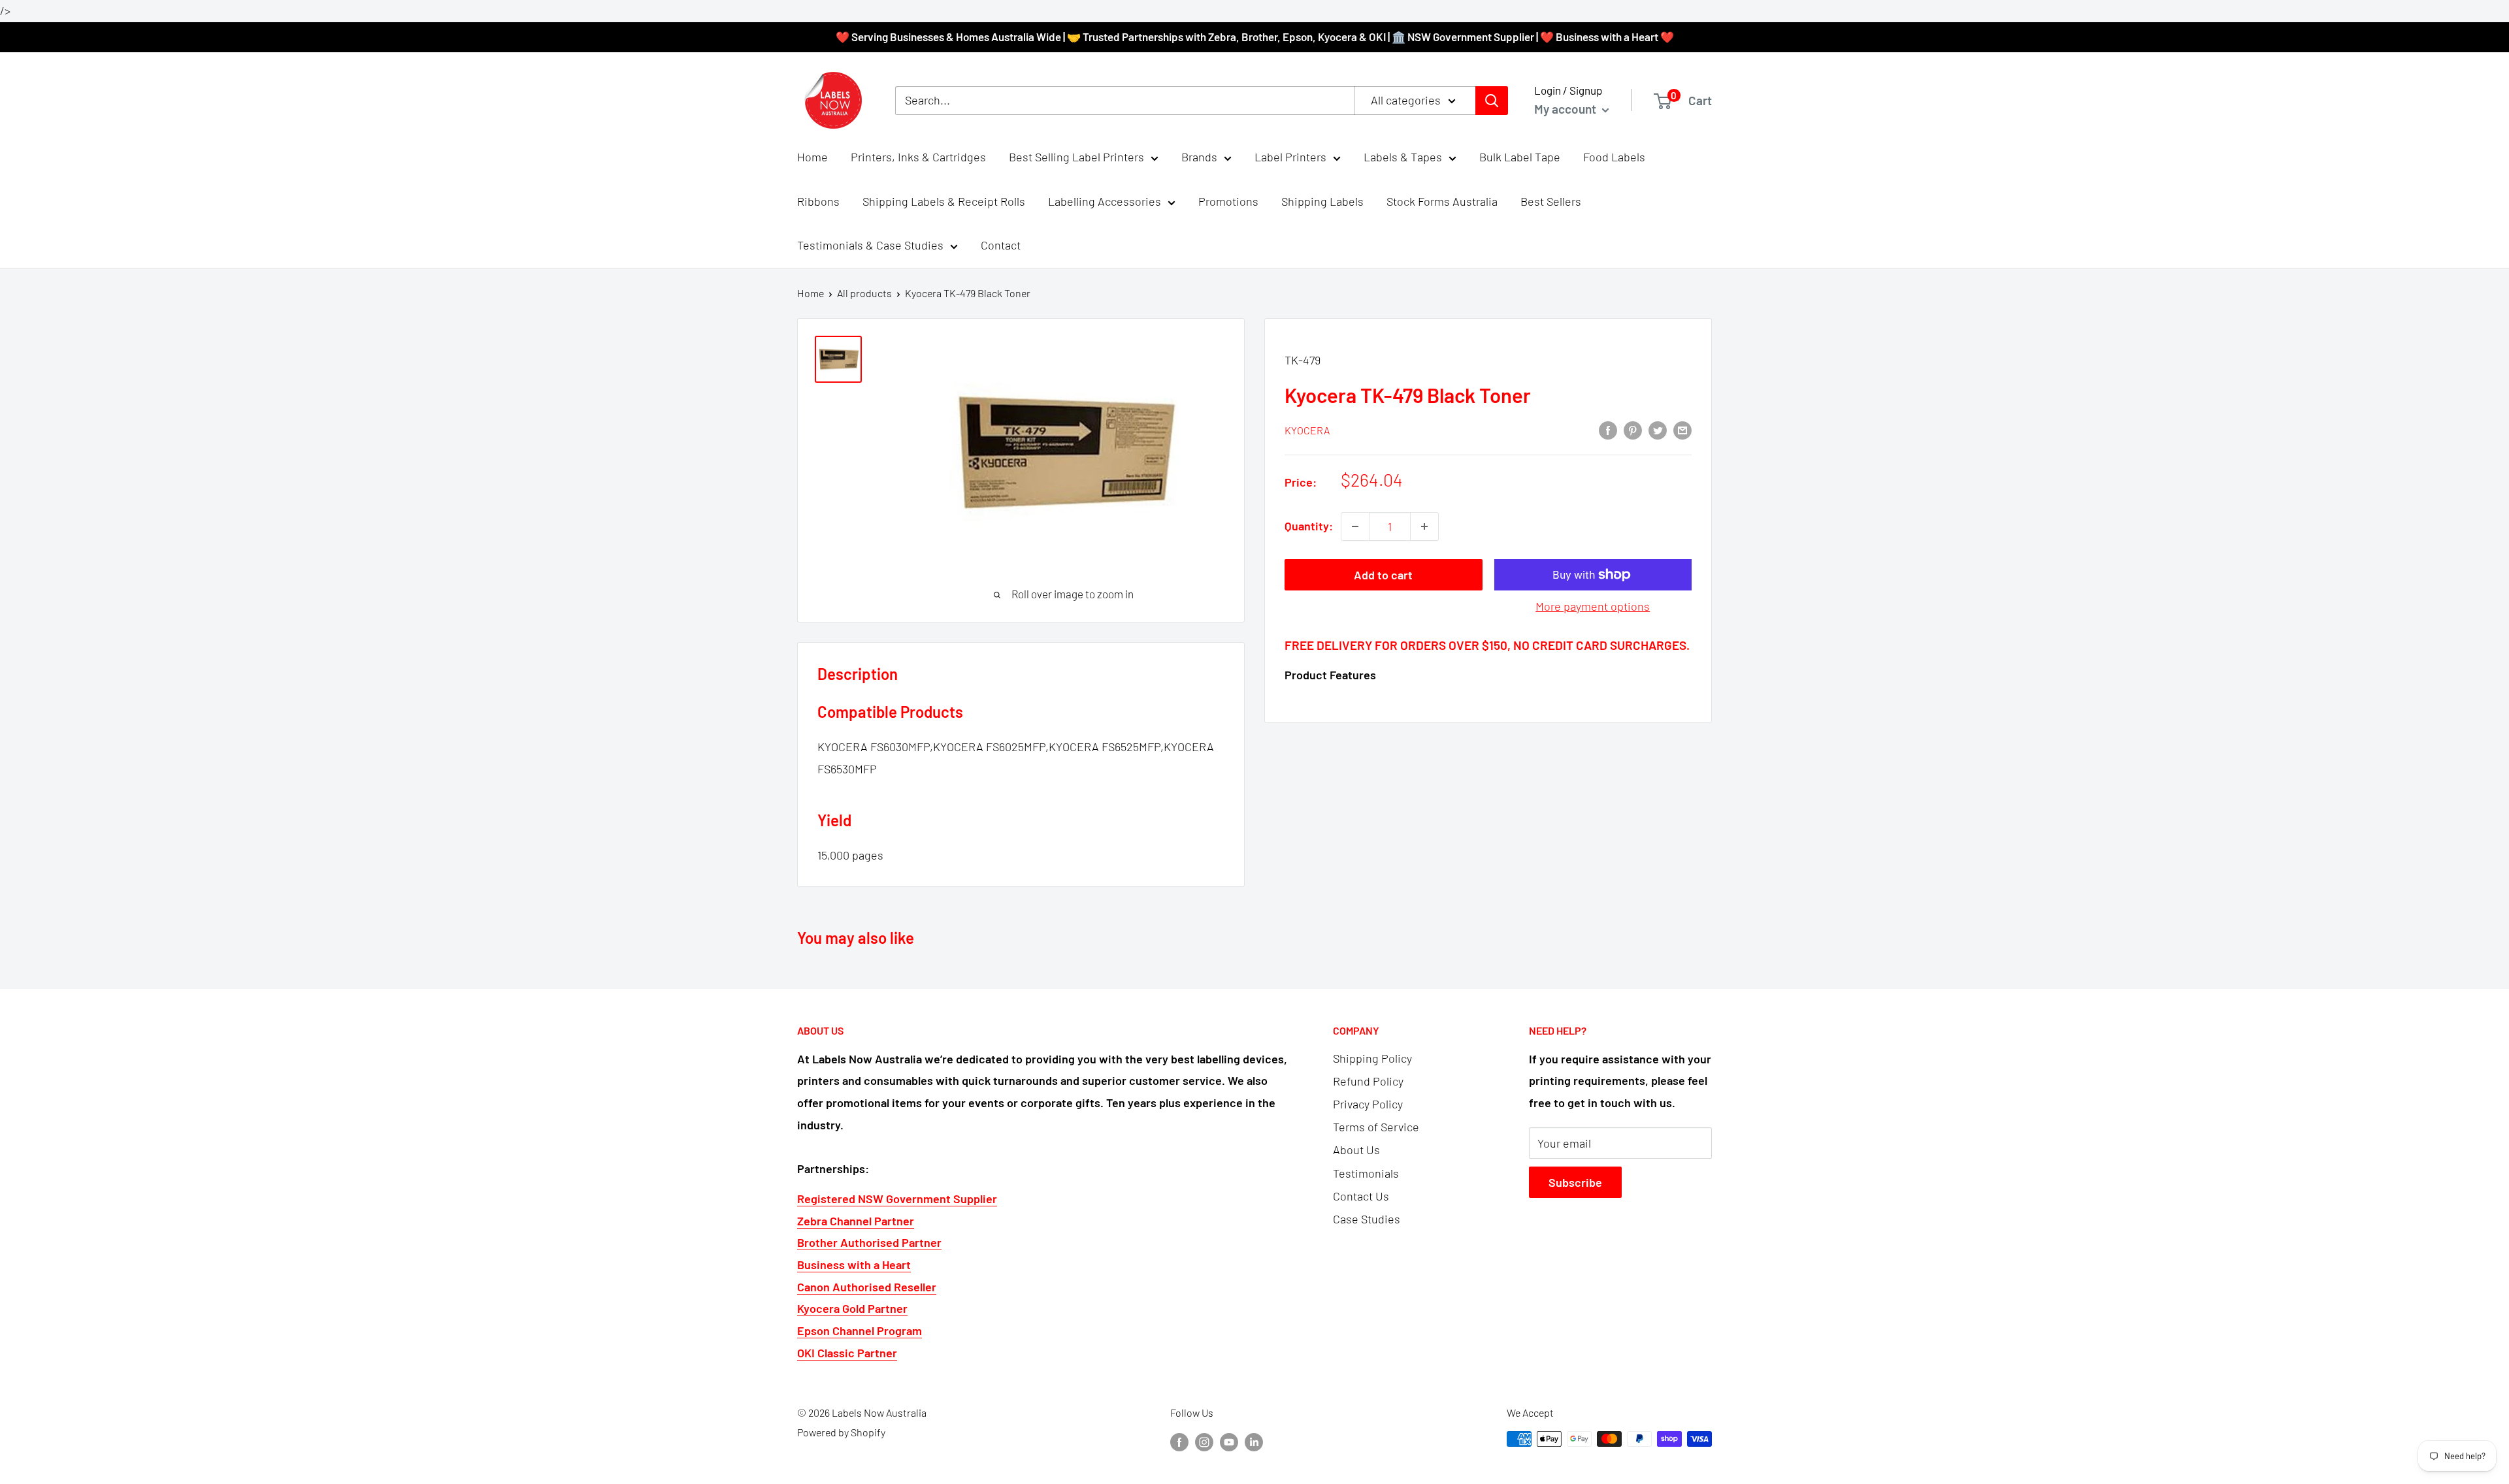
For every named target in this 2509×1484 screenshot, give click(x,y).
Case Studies (1367, 1219)
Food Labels (1614, 157)
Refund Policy (1368, 1081)
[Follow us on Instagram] (1204, 1441)
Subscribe (1575, 1182)
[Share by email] (1682, 430)
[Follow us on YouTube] (1229, 1441)
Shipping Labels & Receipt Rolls (944, 201)
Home (812, 157)
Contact (1001, 246)
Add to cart (1383, 575)
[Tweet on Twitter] (1658, 430)
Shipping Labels (1322, 201)
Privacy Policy (1368, 1104)
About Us (1356, 1150)
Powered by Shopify (841, 1432)
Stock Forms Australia (1442, 201)
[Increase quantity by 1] (1424, 526)
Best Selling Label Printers (1076, 157)
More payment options (1593, 606)
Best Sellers (1551, 201)
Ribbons (818, 201)
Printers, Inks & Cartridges (918, 157)
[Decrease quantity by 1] (1355, 526)
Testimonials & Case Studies (870, 246)
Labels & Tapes (1403, 157)
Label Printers (1290, 157)
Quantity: (1309, 526)
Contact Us (1361, 1196)
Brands (1199, 157)
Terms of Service (1376, 1127)
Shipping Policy (1372, 1058)
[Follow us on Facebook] (1179, 1441)
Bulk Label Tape (1520, 157)
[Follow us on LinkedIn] (1254, 1441)
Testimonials (1366, 1173)
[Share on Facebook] (1608, 430)
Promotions (1228, 201)
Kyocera (1307, 430)
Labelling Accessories (1105, 201)
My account (1566, 109)
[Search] (1492, 101)
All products (864, 293)
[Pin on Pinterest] (1633, 430)
